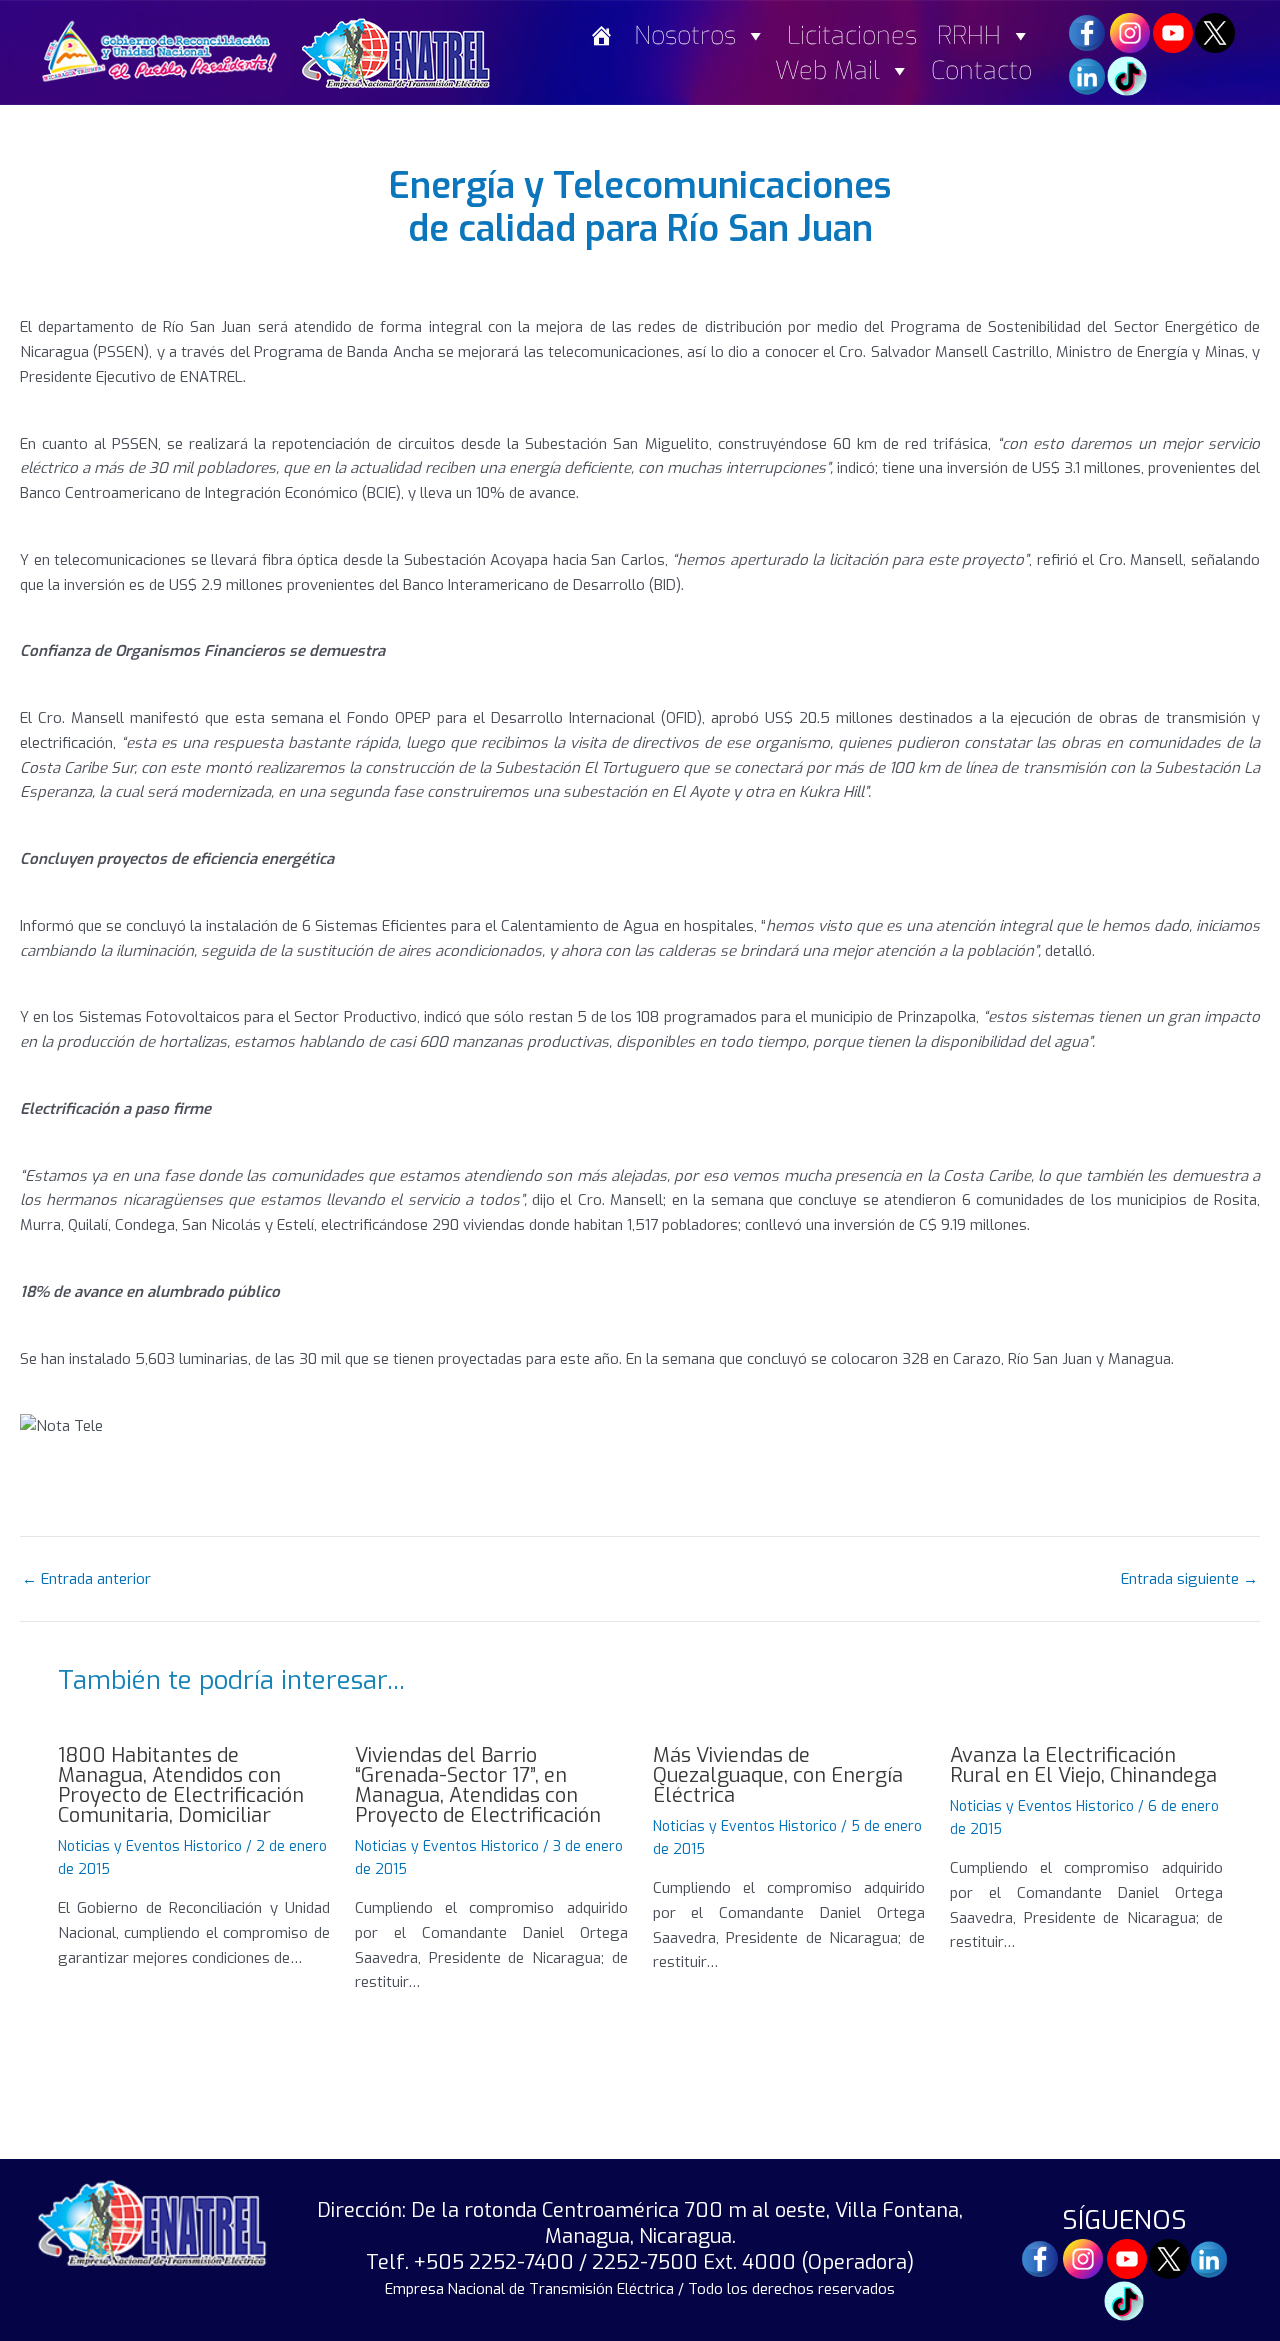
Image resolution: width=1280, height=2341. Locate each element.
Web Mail (827, 70)
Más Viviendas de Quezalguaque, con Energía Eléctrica (778, 1775)
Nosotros (685, 35)
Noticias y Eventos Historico (150, 1846)
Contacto (981, 70)
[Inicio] (601, 35)
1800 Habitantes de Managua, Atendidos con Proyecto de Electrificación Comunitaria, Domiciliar (181, 1785)
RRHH (969, 35)
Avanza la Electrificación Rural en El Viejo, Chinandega (1083, 1765)
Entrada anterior (86, 1579)
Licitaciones (852, 35)
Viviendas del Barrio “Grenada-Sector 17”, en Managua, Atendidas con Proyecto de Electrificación (478, 1785)
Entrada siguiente (1189, 1579)
